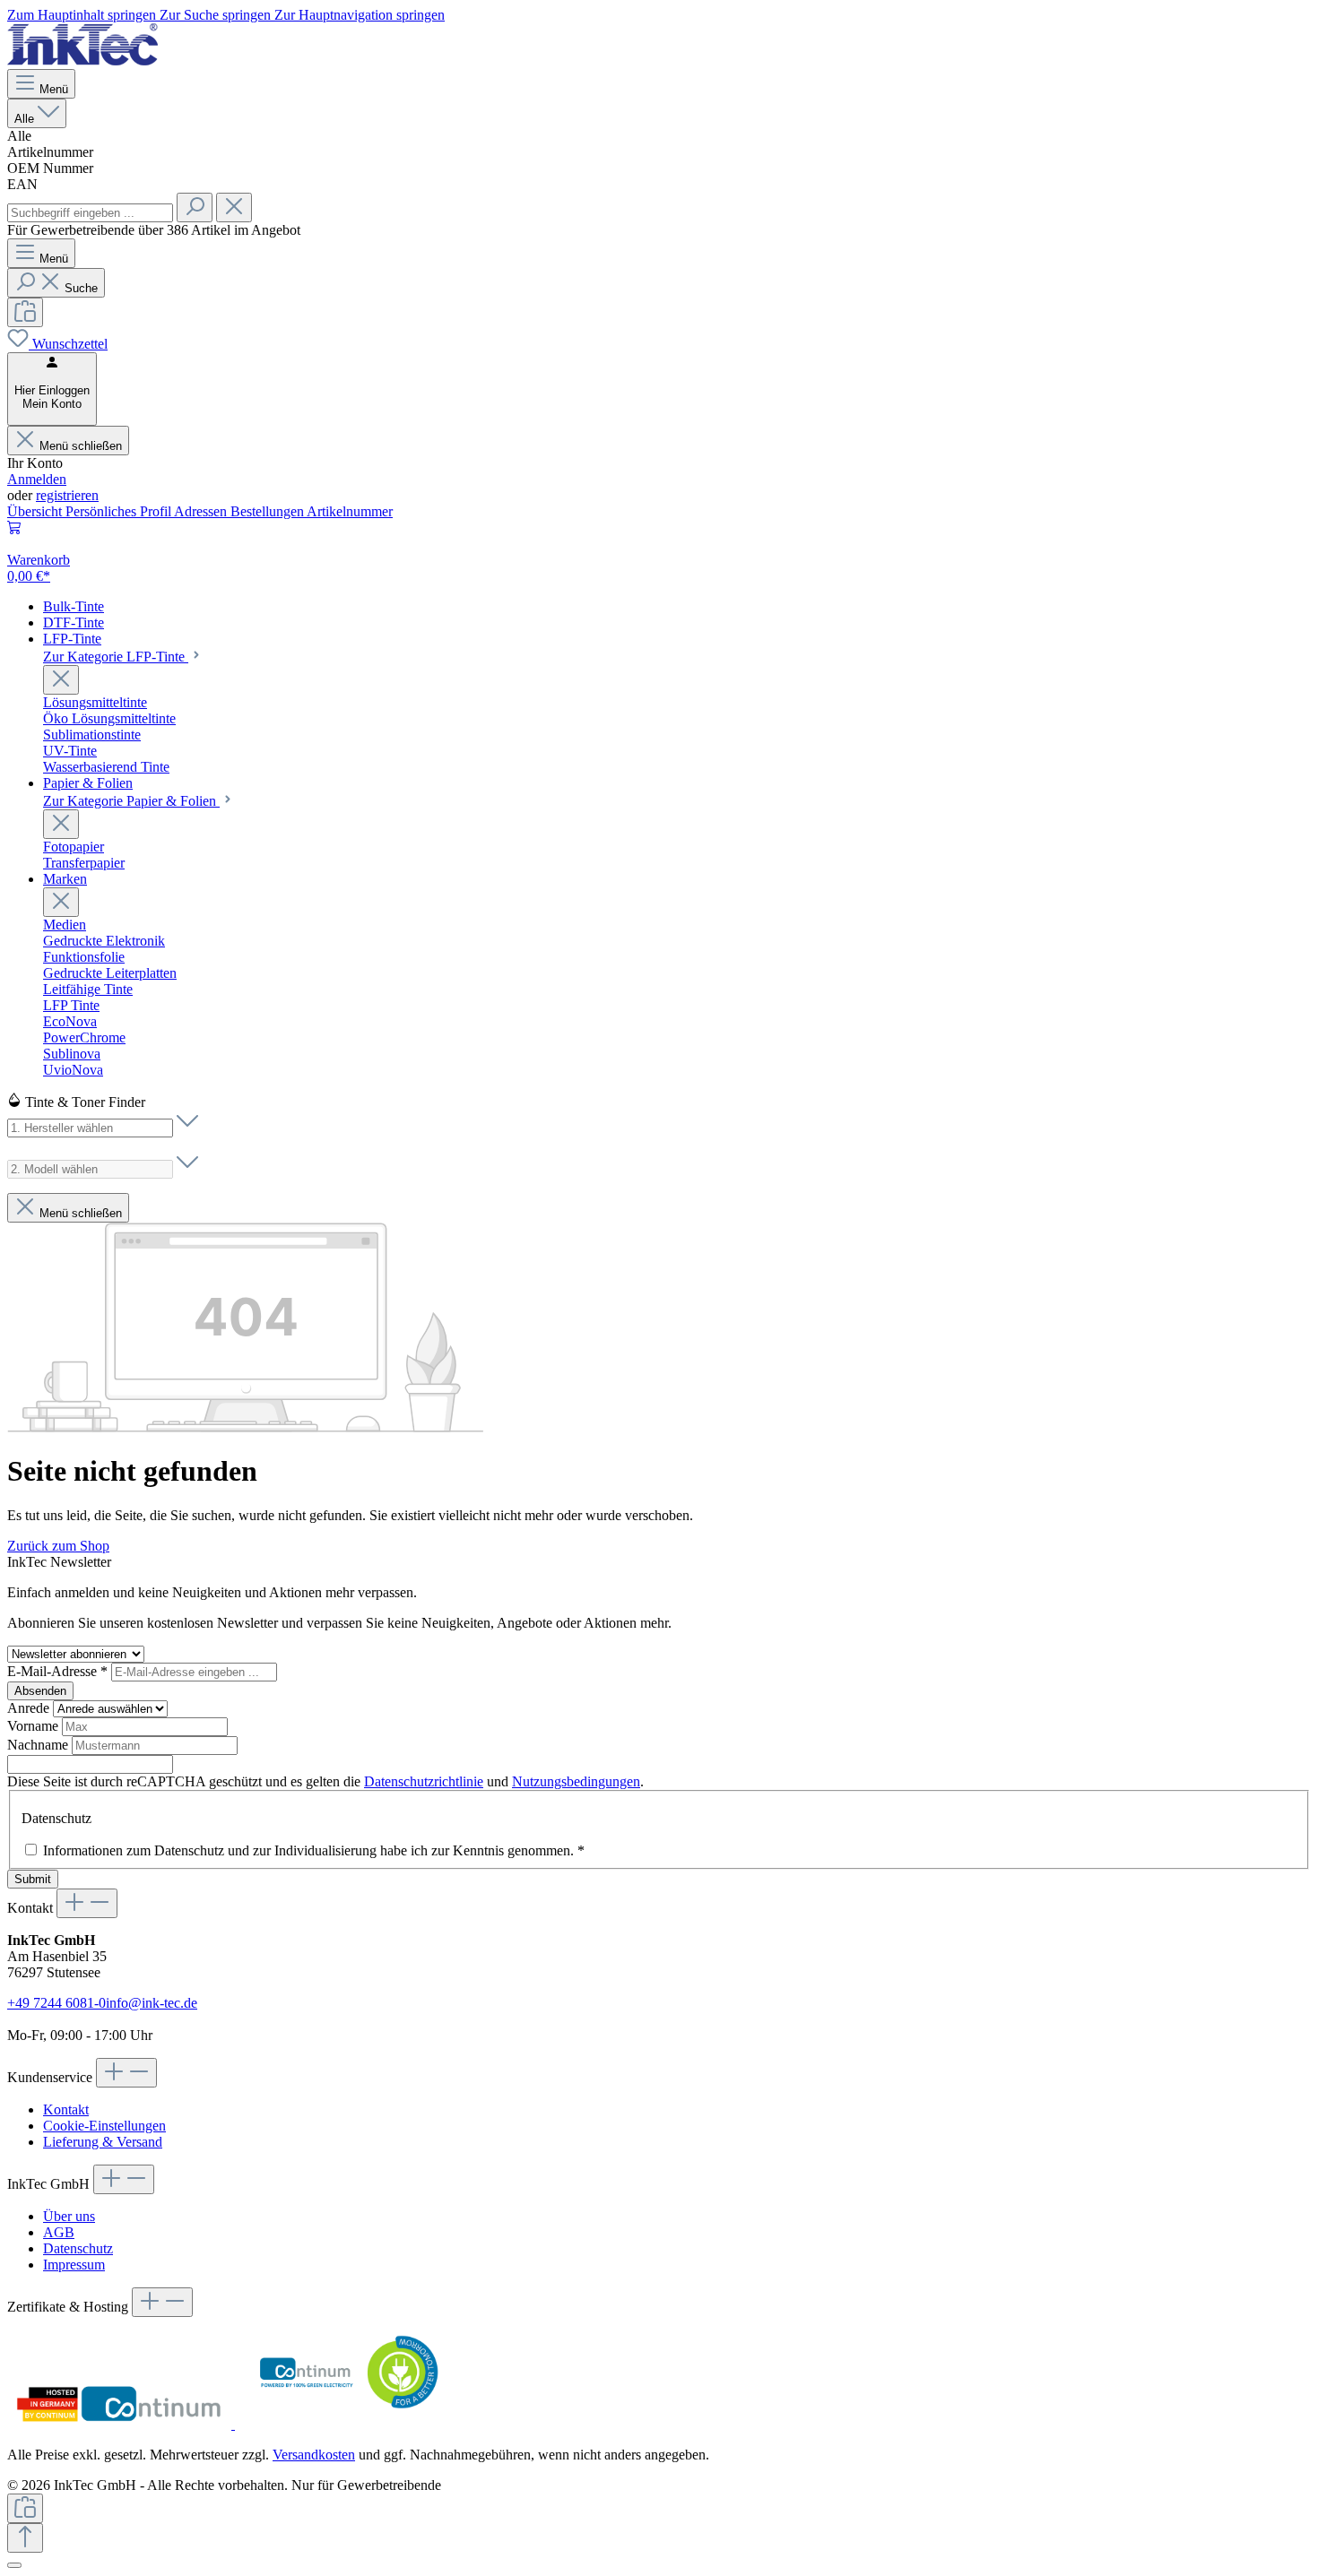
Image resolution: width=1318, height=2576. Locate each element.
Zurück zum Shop (58, 1546)
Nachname (39, 1745)
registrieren (67, 495)
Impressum (74, 2265)
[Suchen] (195, 207)
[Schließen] (14, 2565)
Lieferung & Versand (103, 2142)
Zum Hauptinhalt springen (83, 15)
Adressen (202, 511)
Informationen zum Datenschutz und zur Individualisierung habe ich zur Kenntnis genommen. (314, 1850)
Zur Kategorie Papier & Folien (131, 801)
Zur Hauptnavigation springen (360, 15)
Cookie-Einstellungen (104, 2126)
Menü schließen (81, 446)
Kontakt (66, 2109)
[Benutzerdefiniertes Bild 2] (347, 2424)
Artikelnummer (350, 511)
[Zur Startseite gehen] (82, 61)
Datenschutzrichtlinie (424, 1781)
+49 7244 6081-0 (56, 2003)
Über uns (69, 2216)
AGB (59, 2232)
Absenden (40, 1691)
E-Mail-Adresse (57, 1671)
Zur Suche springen (217, 15)
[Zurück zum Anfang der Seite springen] (25, 2538)
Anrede (30, 1708)
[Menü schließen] (61, 680)
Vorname (35, 1726)
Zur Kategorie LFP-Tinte (116, 657)
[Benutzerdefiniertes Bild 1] (121, 2424)
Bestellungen (269, 511)
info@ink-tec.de (152, 2003)
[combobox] (90, 213)
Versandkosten (314, 2455)
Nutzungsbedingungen (576, 1781)
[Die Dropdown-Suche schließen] (234, 207)
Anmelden (37, 479)
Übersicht (36, 511)
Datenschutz (78, 2248)
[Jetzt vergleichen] (25, 312)
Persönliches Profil (120, 511)
